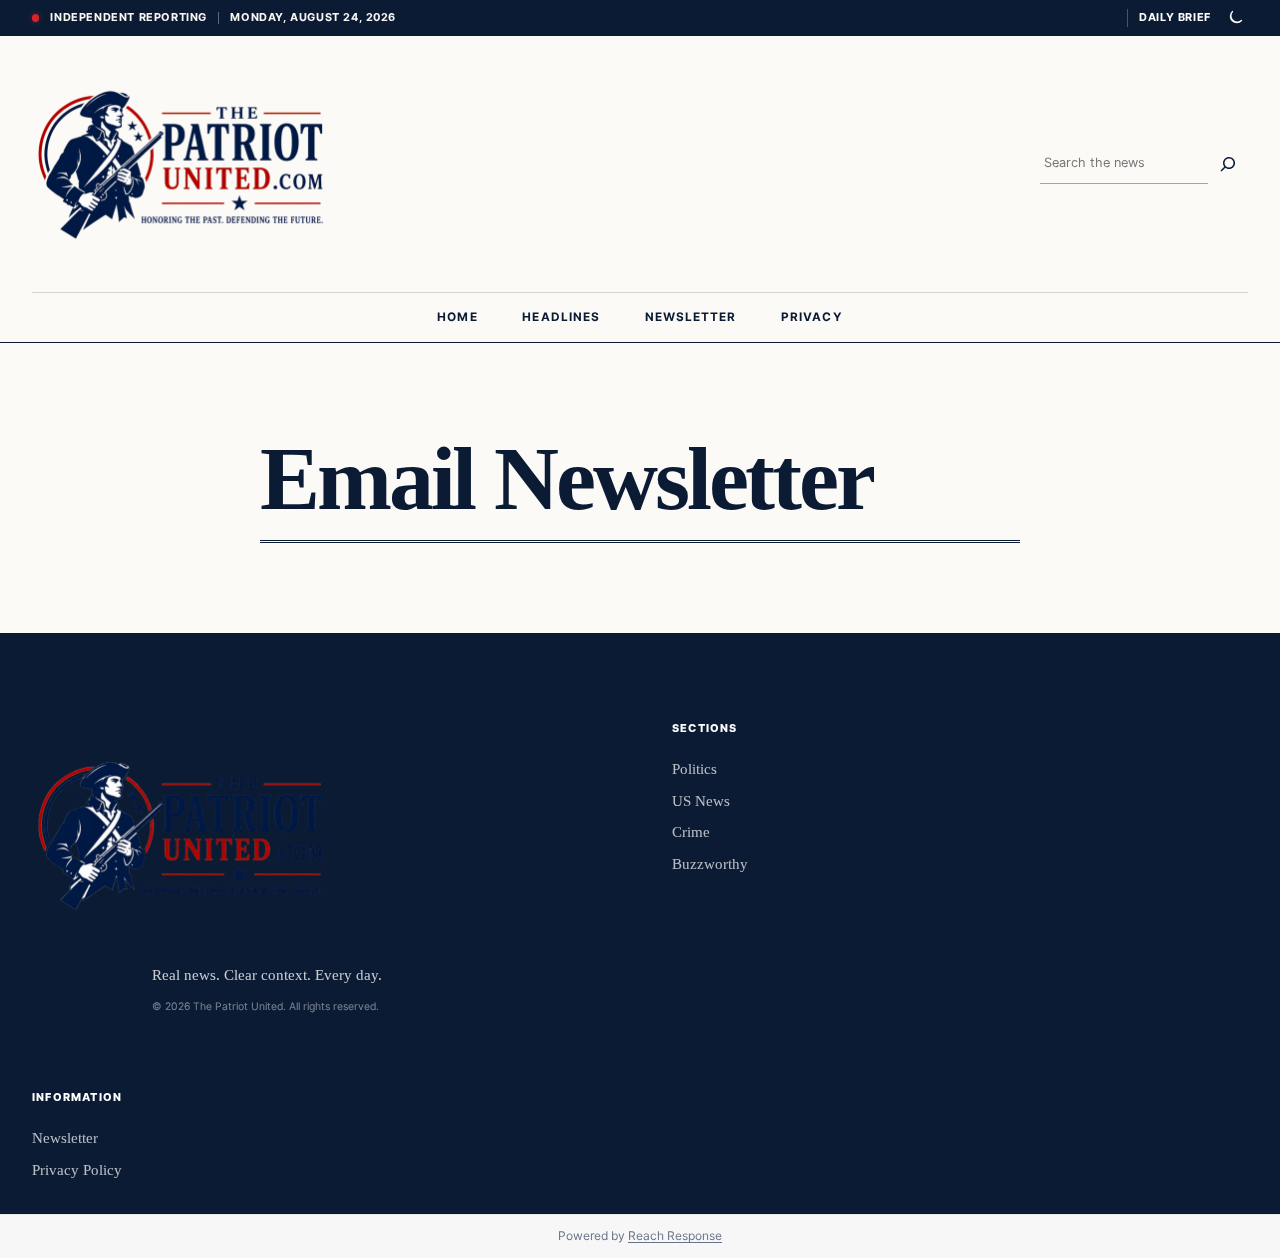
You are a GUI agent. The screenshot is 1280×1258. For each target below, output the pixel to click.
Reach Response (675, 1235)
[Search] (1228, 164)
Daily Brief (1175, 17)
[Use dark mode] (1235, 18)
